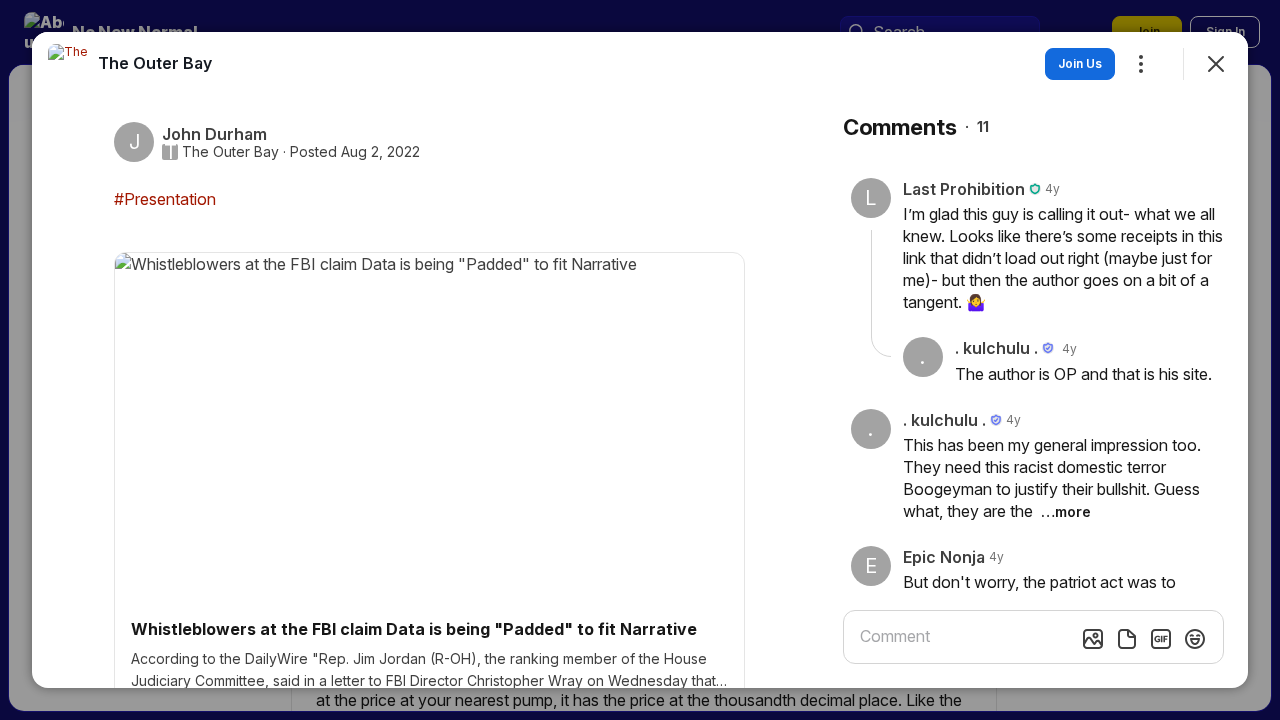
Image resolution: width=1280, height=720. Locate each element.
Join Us (1080, 63)
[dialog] (640, 360)
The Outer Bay (230, 152)
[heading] (155, 63)
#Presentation (165, 199)
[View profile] (68, 64)
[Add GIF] (1161, 639)
